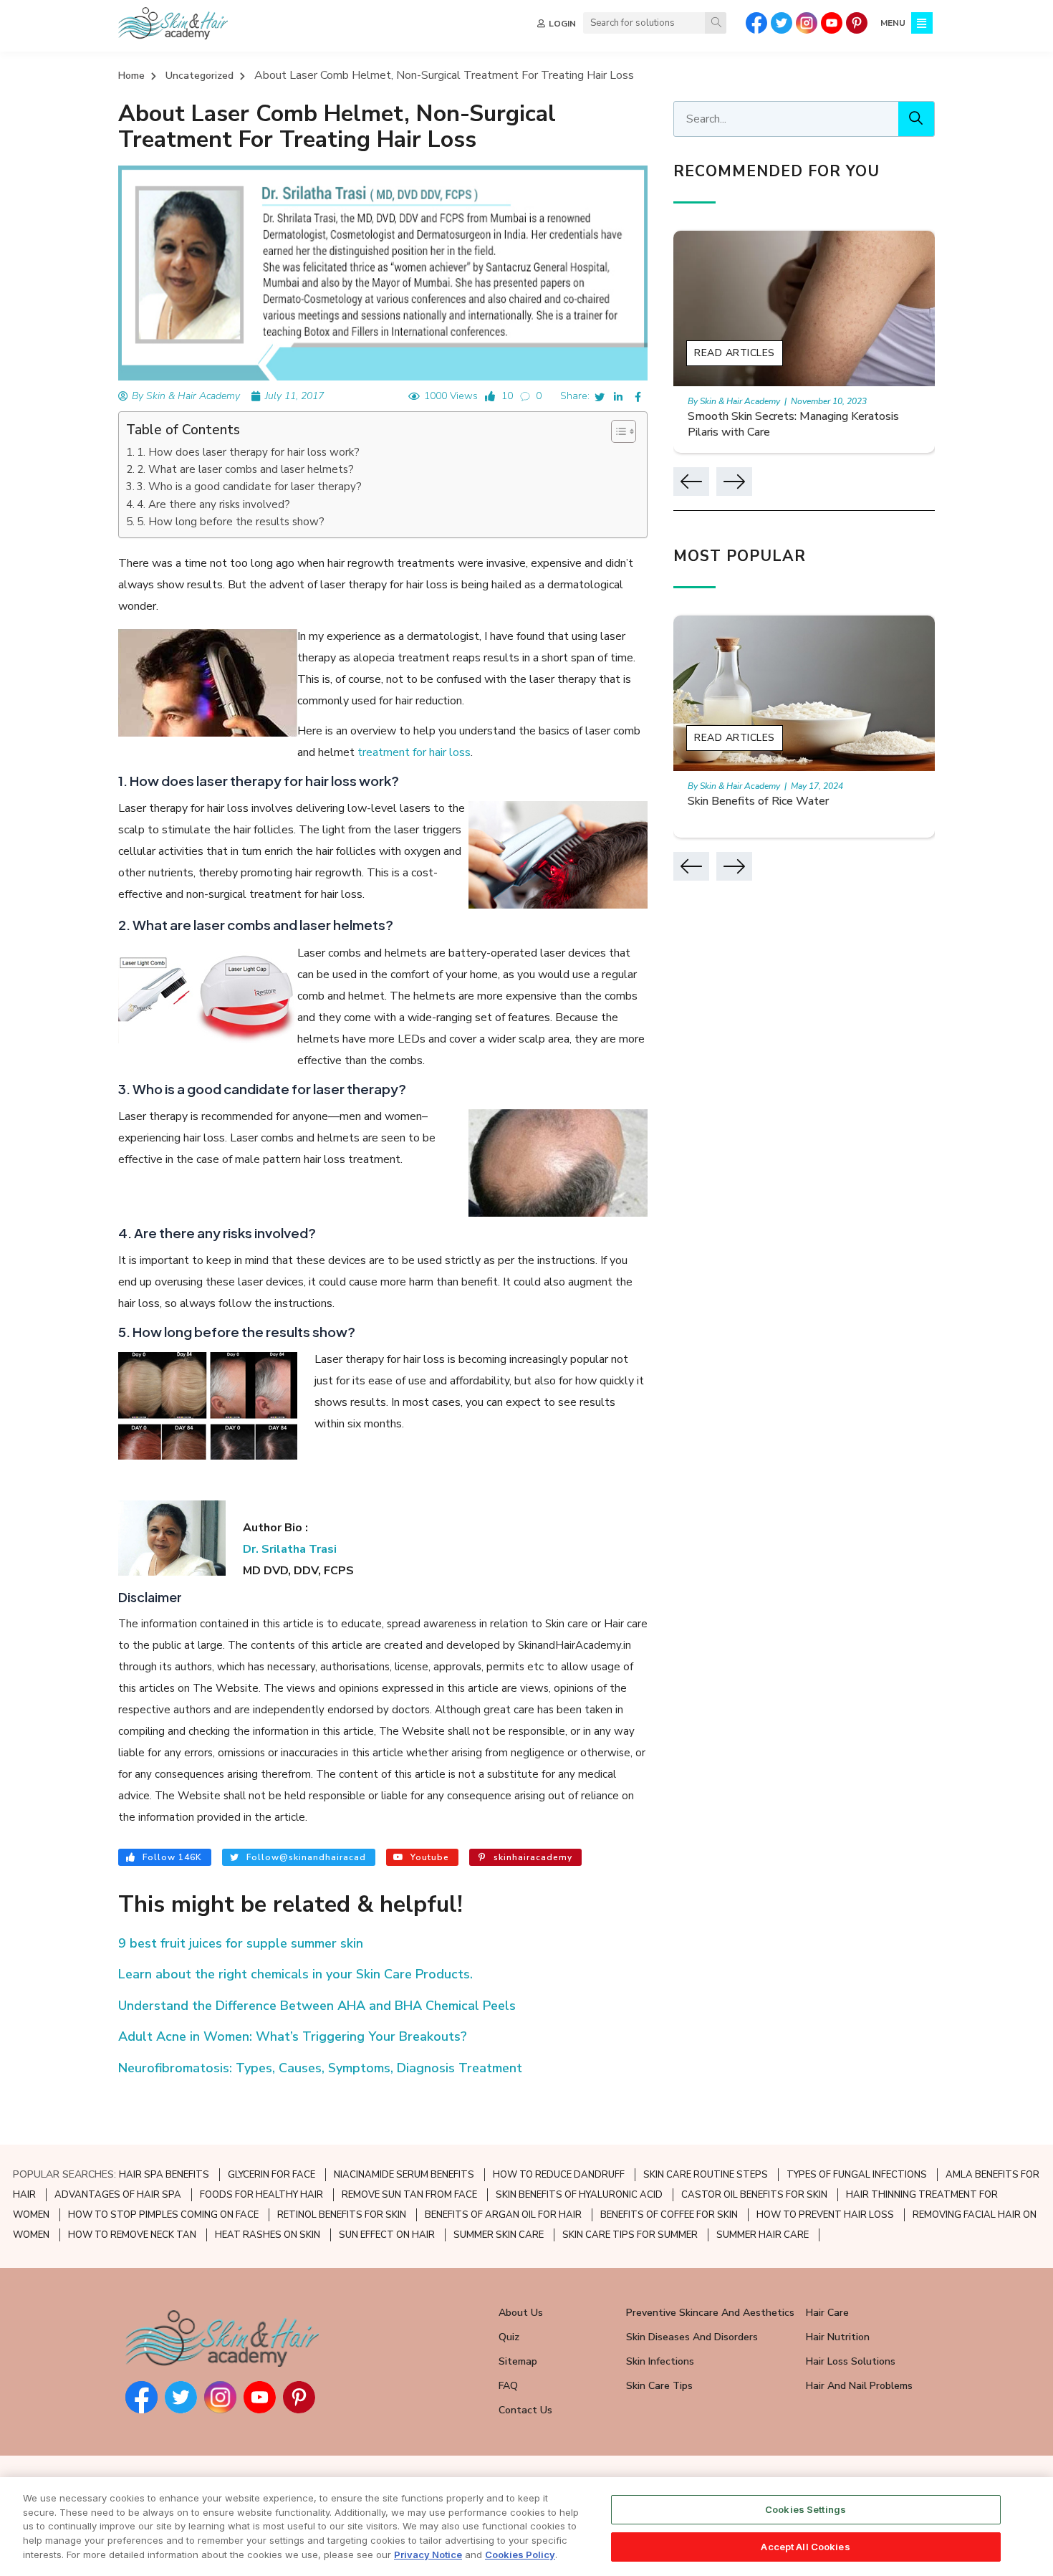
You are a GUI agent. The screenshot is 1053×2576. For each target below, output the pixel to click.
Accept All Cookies (805, 2546)
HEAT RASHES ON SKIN (268, 2235)
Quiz (509, 2337)
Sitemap (518, 2361)
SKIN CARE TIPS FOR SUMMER (630, 2235)
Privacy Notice (428, 2554)
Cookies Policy (520, 2554)
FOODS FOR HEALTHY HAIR (261, 2195)
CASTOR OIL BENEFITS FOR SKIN (754, 2195)
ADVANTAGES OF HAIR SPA (118, 2195)
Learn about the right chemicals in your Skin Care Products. (295, 1974)
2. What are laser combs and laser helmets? (245, 469)
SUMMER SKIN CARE (499, 2235)
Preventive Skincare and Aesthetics (710, 2313)
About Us (521, 2313)
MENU (893, 23)
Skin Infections (660, 2361)
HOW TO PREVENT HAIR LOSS (825, 2215)
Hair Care (827, 2313)
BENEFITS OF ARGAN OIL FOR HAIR (503, 2215)
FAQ (508, 2386)
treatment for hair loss (414, 752)
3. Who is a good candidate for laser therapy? (249, 487)
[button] (616, 431)
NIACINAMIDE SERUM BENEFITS (404, 2175)
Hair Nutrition (838, 2337)
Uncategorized (199, 76)
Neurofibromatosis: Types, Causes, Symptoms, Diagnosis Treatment (320, 2068)
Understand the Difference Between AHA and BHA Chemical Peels (317, 2006)
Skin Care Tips (659, 2386)
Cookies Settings (806, 2509)
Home (131, 76)
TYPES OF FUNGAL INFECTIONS (857, 2175)
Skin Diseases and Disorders (692, 2337)
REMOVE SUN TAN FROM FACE (409, 2195)
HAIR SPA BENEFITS (164, 2175)
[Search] (716, 23)
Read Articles (735, 353)
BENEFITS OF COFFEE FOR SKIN (669, 2215)
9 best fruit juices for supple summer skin (241, 1943)
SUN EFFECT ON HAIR (387, 2235)
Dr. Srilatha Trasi (290, 1549)
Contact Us (525, 2410)
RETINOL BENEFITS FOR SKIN (342, 2215)
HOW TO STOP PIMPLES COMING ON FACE (163, 2215)
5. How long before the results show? (231, 522)
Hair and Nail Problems (859, 2386)
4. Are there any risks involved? (213, 504)
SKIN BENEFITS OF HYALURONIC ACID (579, 2195)
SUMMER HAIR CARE (763, 2235)
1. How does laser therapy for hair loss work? (248, 452)
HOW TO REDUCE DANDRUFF (559, 2175)
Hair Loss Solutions (851, 2361)
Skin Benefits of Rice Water (758, 801)
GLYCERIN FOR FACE (271, 2175)
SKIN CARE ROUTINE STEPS (706, 2175)
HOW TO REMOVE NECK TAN (132, 2235)
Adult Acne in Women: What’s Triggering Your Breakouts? (293, 2036)
